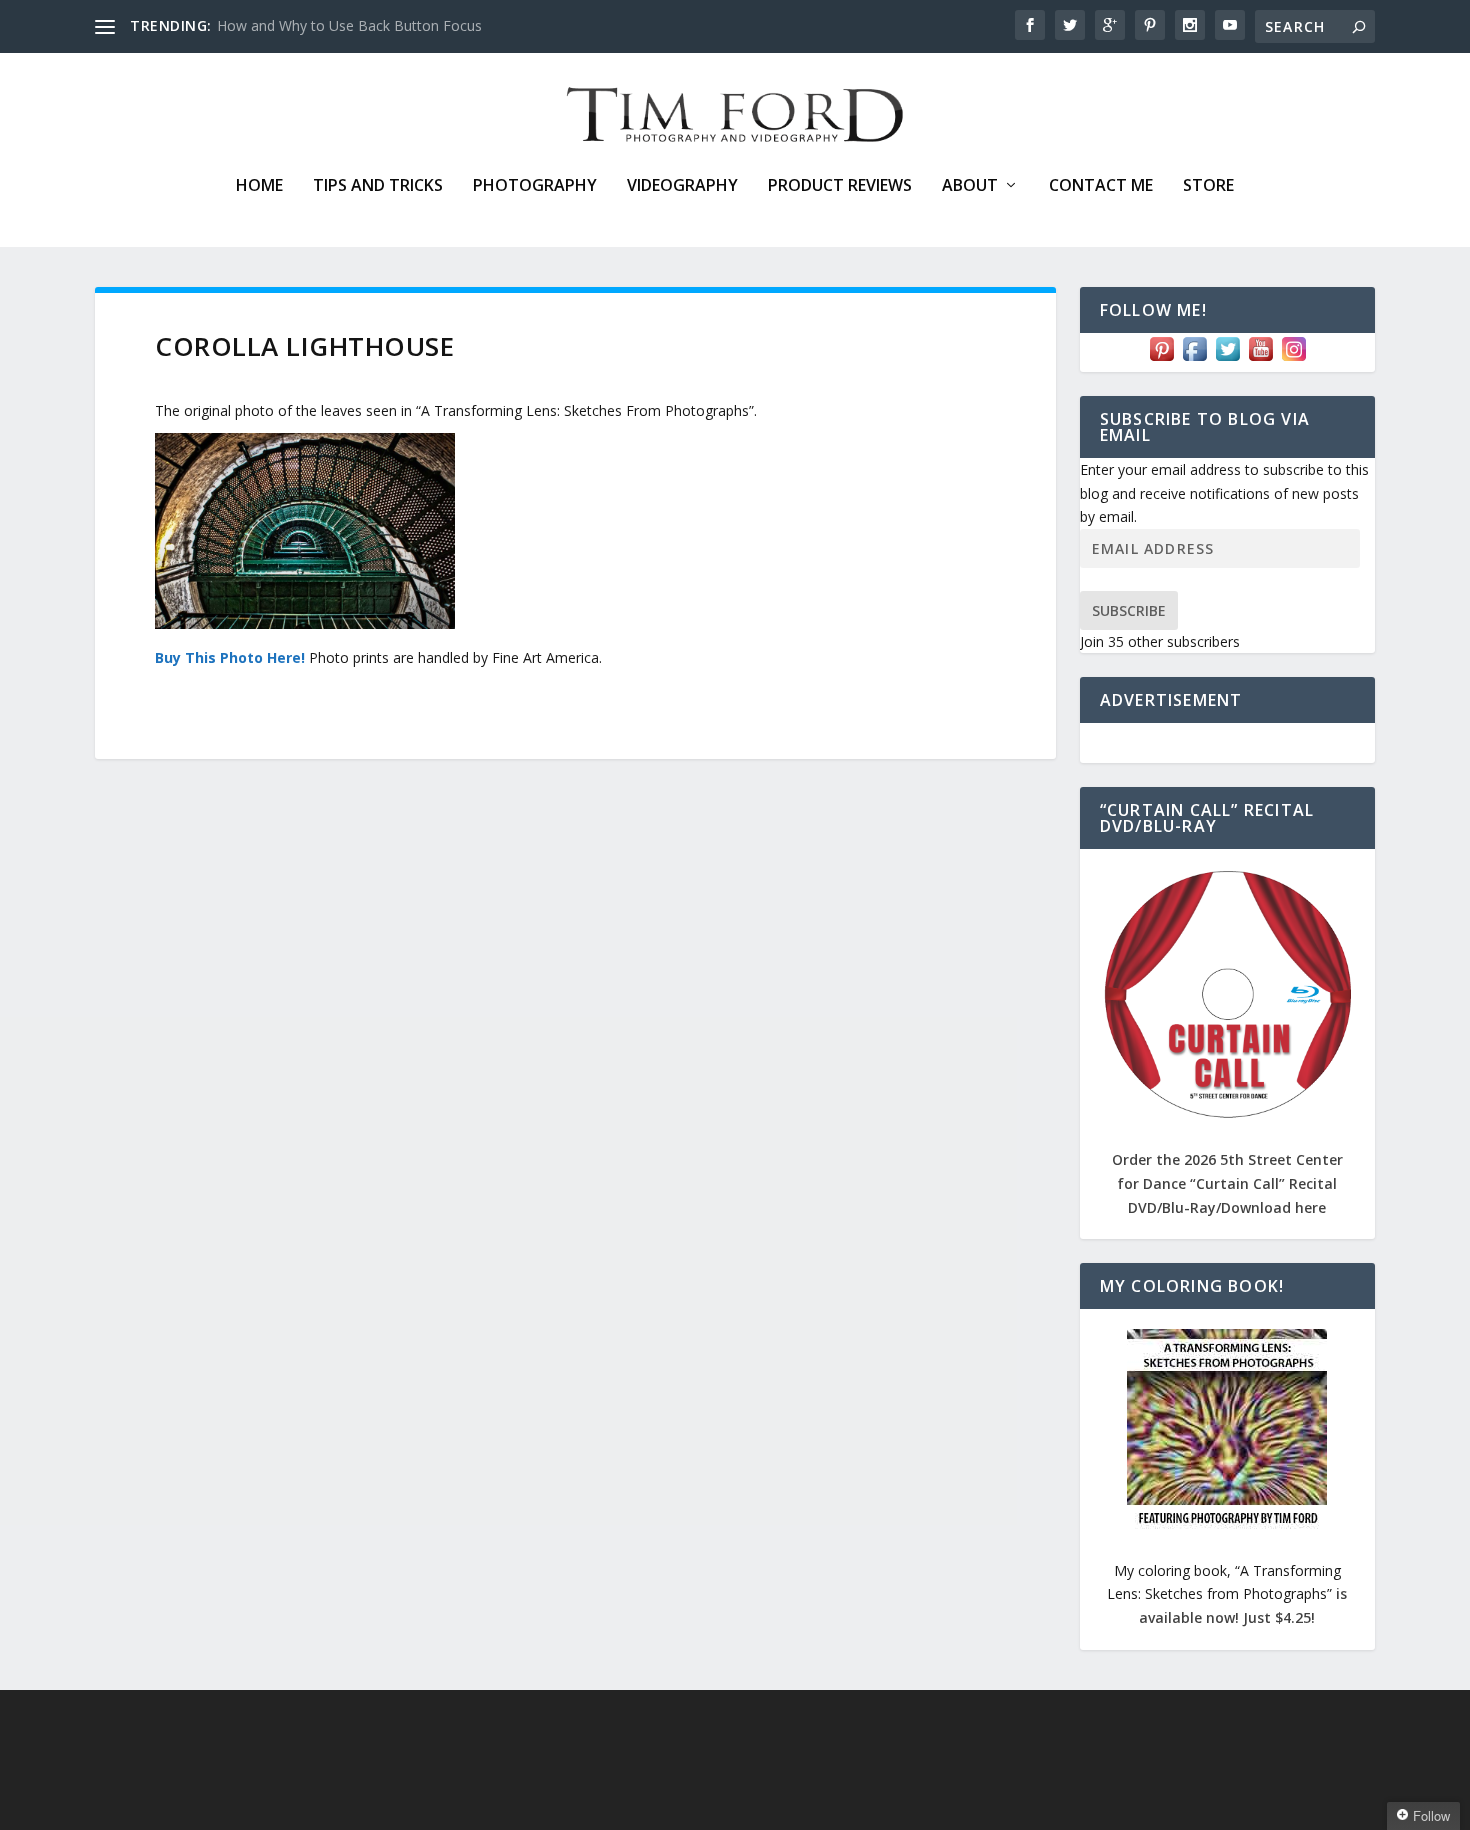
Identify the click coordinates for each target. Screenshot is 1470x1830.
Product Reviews (840, 186)
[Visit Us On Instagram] (1293, 359)
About (970, 186)
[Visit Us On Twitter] (1227, 359)
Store (1208, 186)
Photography (535, 186)
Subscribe (1129, 610)
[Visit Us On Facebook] (1194, 359)
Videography (682, 186)
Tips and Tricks (378, 186)
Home (259, 186)
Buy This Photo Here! (230, 657)
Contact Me (1101, 186)
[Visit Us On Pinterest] (1161, 359)
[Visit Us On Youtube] (1260, 359)
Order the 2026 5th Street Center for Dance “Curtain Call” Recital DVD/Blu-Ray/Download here (1227, 1183)
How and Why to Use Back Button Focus (349, 25)
